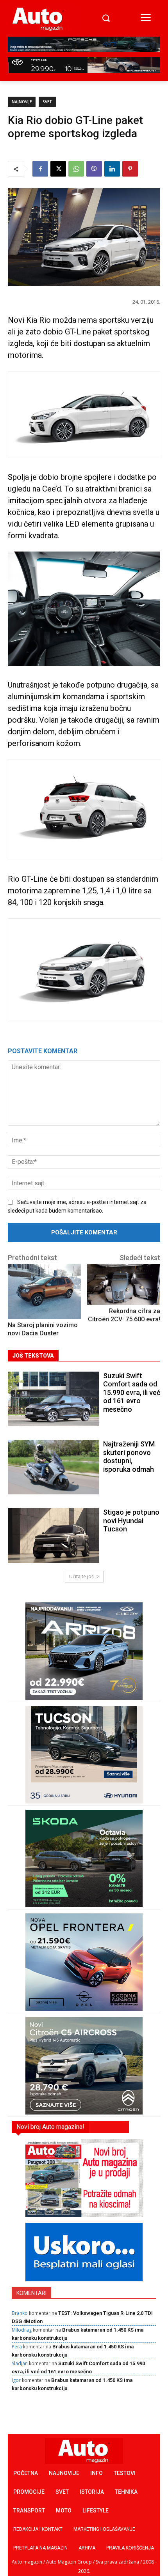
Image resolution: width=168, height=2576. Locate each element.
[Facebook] (40, 169)
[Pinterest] (130, 169)
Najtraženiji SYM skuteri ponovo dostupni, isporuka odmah (129, 1457)
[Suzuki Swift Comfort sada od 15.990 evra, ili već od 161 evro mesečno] (54, 1399)
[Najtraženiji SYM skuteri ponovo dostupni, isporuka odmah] (54, 1467)
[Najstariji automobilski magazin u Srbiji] (38, 19)
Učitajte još (81, 1576)
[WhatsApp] (76, 169)
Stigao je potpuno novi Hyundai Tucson (131, 1520)
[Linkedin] (112, 169)
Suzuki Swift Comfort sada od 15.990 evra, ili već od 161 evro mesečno (132, 1392)
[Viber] (94, 169)
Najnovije (22, 102)
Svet (47, 102)
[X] (58, 169)
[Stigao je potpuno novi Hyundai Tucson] (54, 1535)
